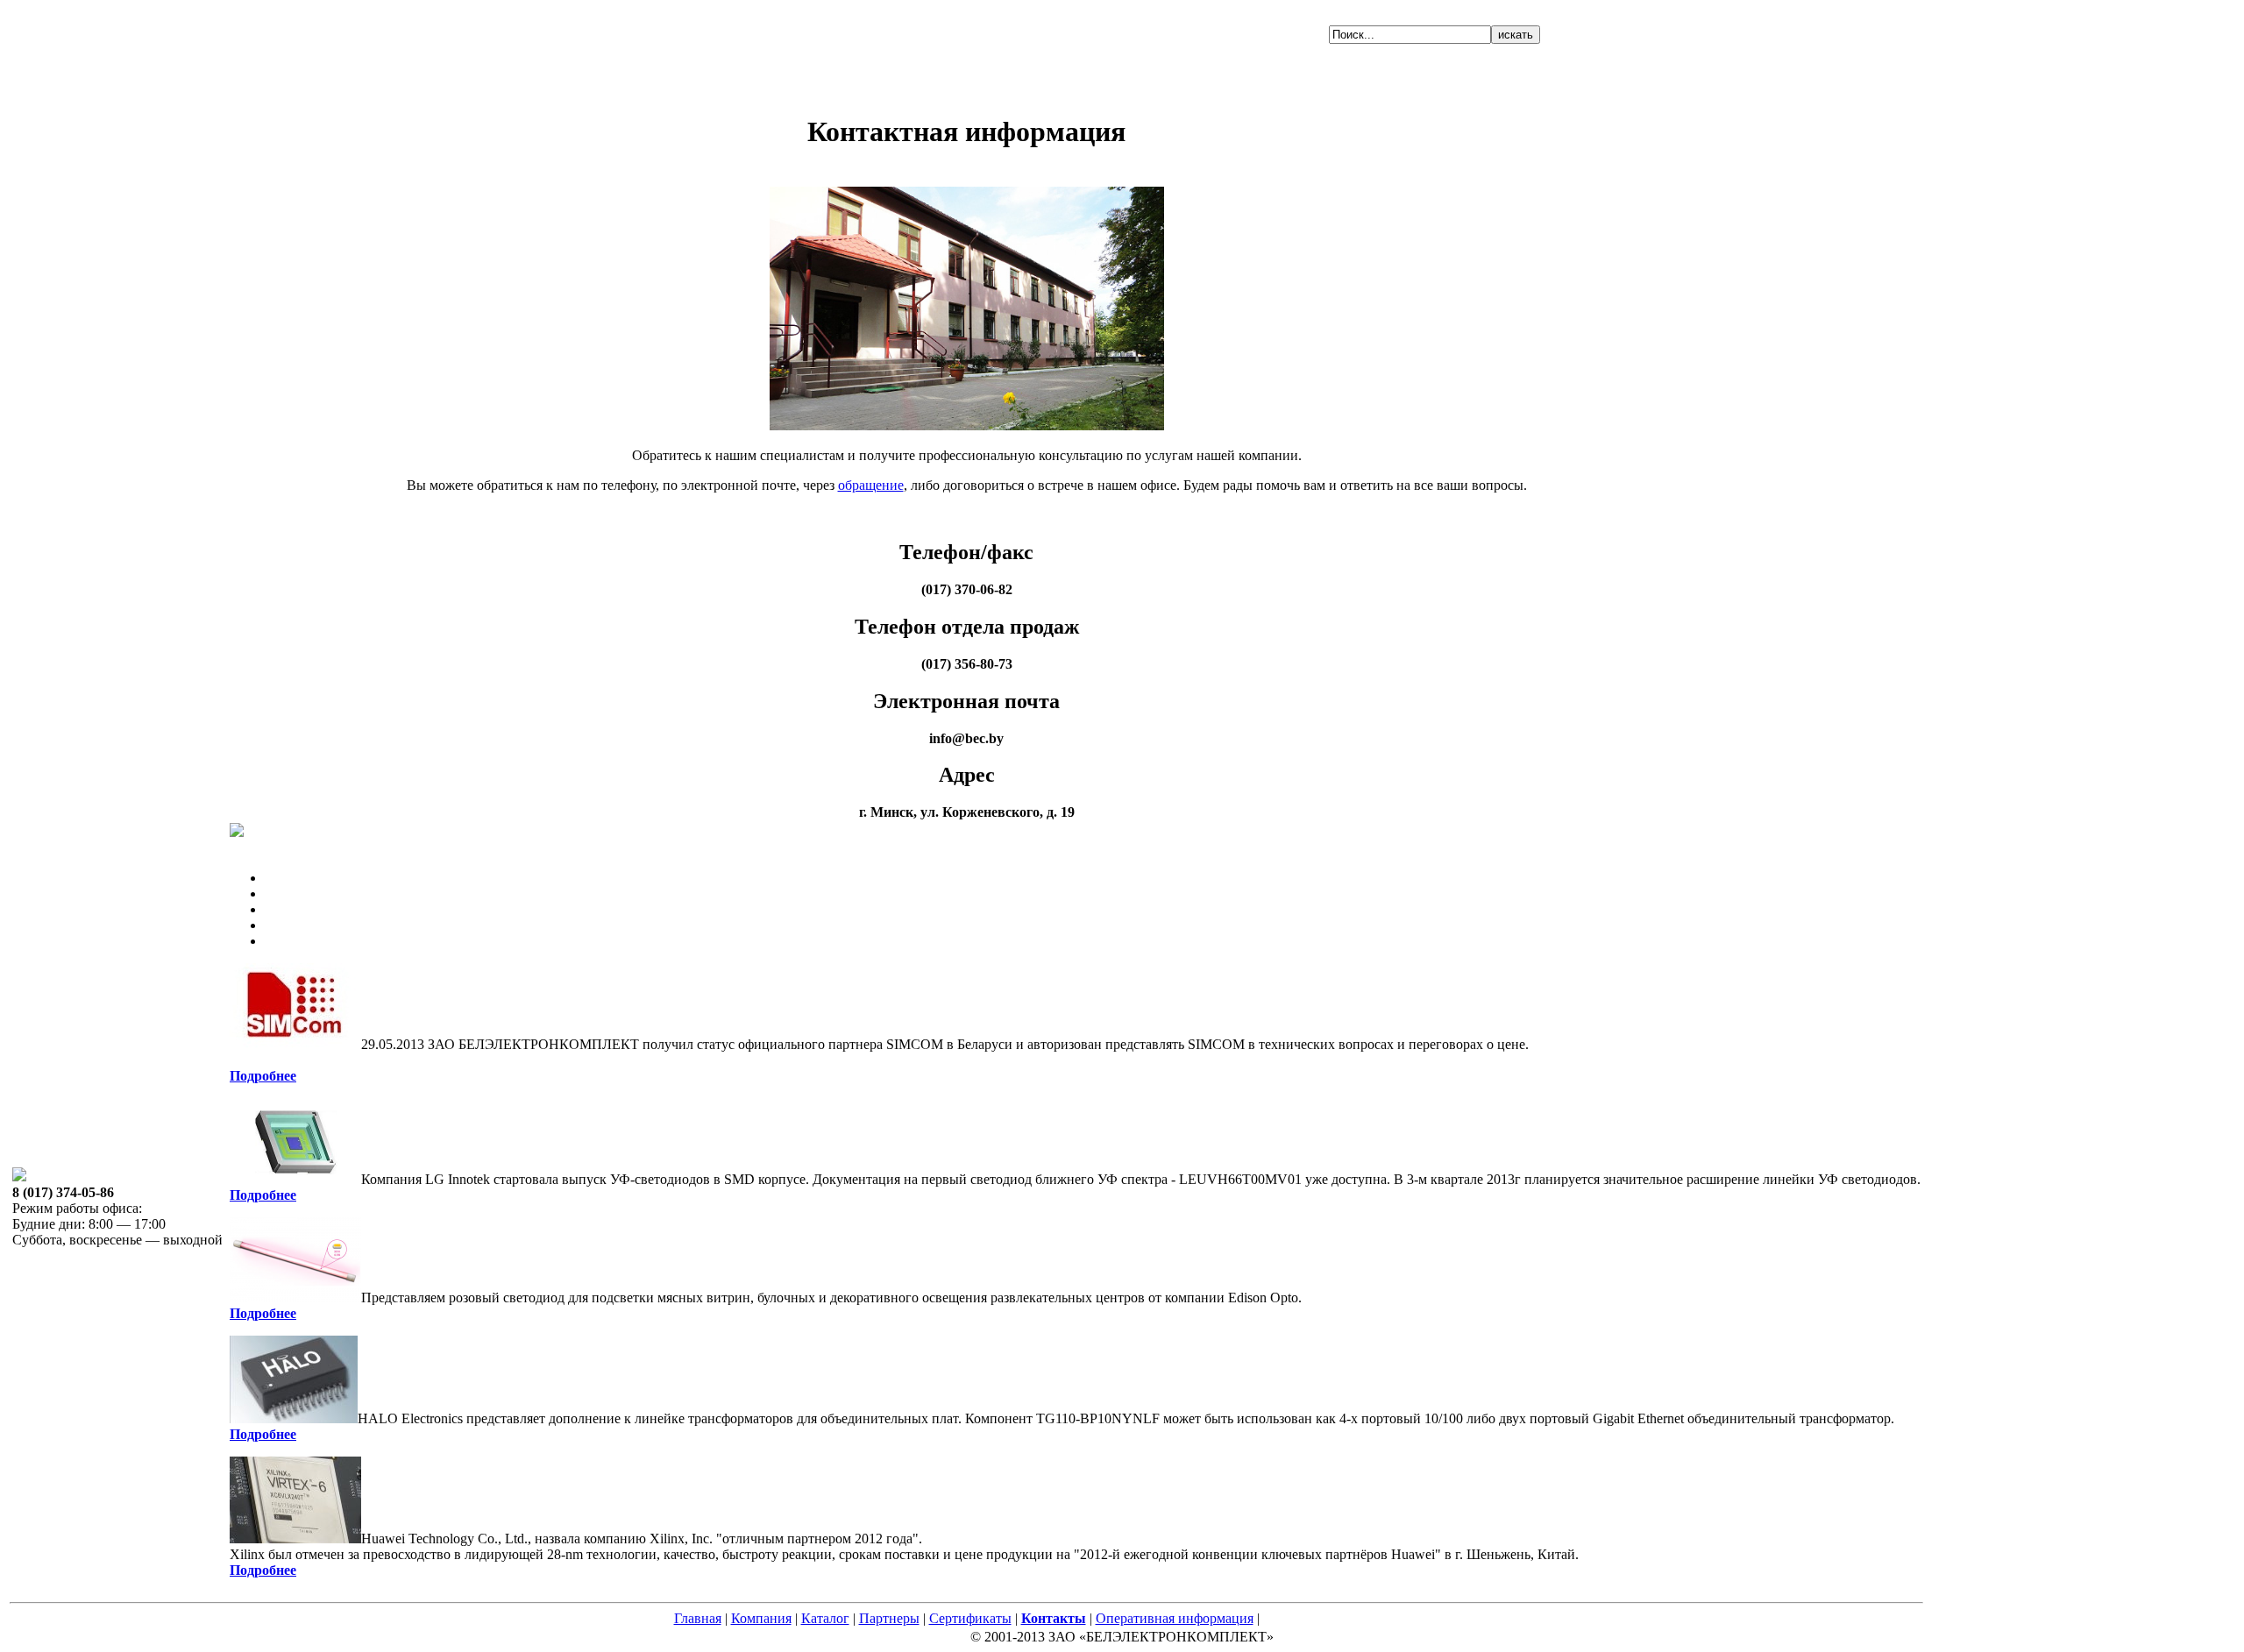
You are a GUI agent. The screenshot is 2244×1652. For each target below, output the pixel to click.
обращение (871, 485)
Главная (698, 1618)
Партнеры (889, 1618)
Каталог (825, 1618)
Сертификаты (970, 1618)
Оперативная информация (1175, 1618)
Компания (761, 1618)
